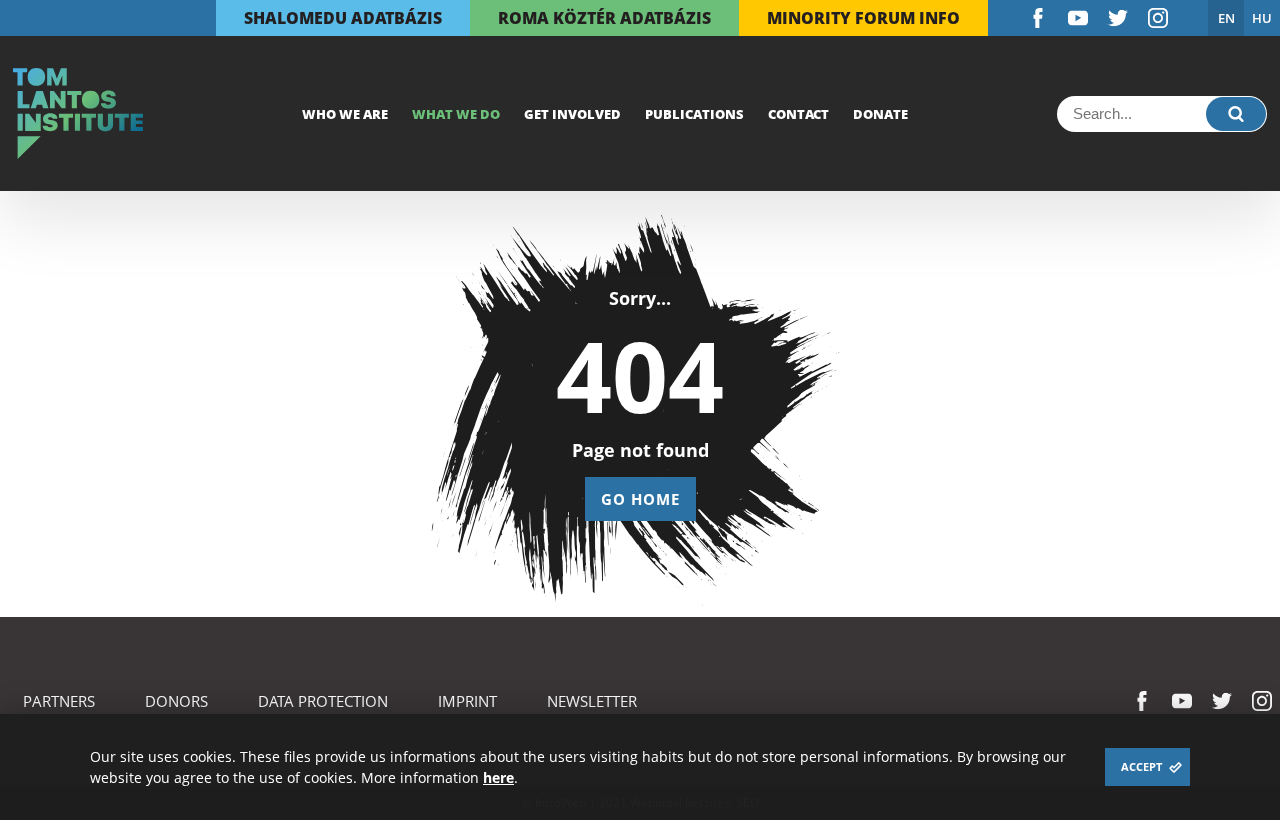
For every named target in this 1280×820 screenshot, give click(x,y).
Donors (176, 701)
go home (640, 499)
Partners (59, 701)
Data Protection (323, 701)
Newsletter (592, 701)
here (498, 777)
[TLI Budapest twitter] (1118, 18)
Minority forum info (863, 18)
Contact (798, 114)
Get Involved (572, 114)
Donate (880, 114)
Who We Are (345, 114)
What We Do (456, 114)
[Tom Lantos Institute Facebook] (1038, 18)
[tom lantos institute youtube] (1078, 18)
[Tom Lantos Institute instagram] (1158, 18)
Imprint (467, 701)
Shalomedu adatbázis (343, 18)
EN (1226, 18)
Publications (694, 114)
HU (1262, 18)
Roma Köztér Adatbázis (604, 18)
